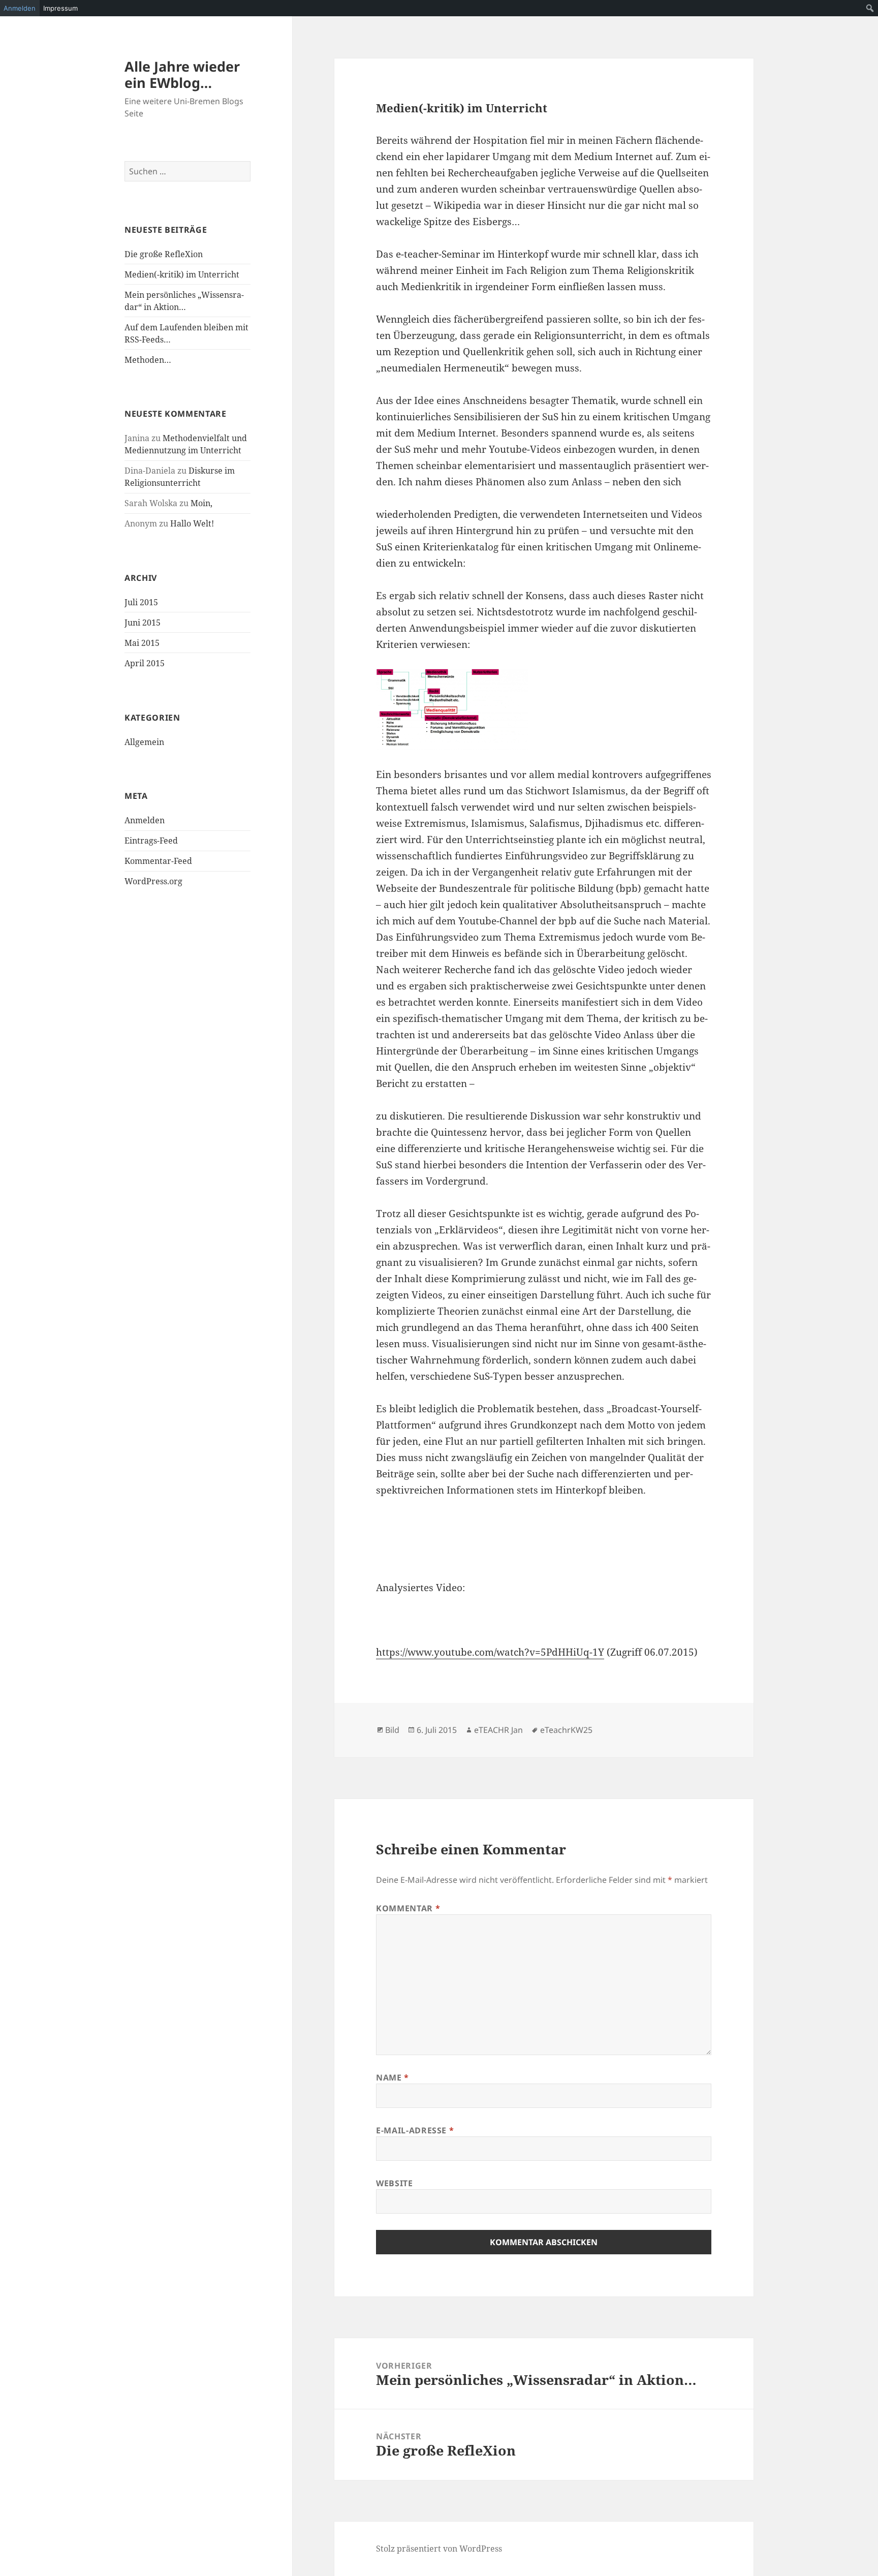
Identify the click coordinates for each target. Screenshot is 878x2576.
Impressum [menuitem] (60, 8)
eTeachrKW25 (566, 1730)
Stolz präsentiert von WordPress (439, 2549)
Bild (392, 1730)
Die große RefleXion (164, 254)
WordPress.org (153, 881)
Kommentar (408, 1908)
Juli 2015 (141, 602)
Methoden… (148, 360)
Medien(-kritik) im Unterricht (182, 274)
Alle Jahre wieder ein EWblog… (182, 74)
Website (394, 2183)
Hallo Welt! (192, 523)
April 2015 (145, 663)
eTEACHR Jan (498, 1730)
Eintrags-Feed (151, 841)
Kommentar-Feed (158, 861)
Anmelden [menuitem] (20, 8)
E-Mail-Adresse (415, 2130)
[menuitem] (870, 8)
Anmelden (145, 820)
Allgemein (144, 742)
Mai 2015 (142, 643)
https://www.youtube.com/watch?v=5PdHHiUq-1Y (490, 1652)
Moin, (201, 503)
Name (393, 2077)
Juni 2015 (143, 623)
